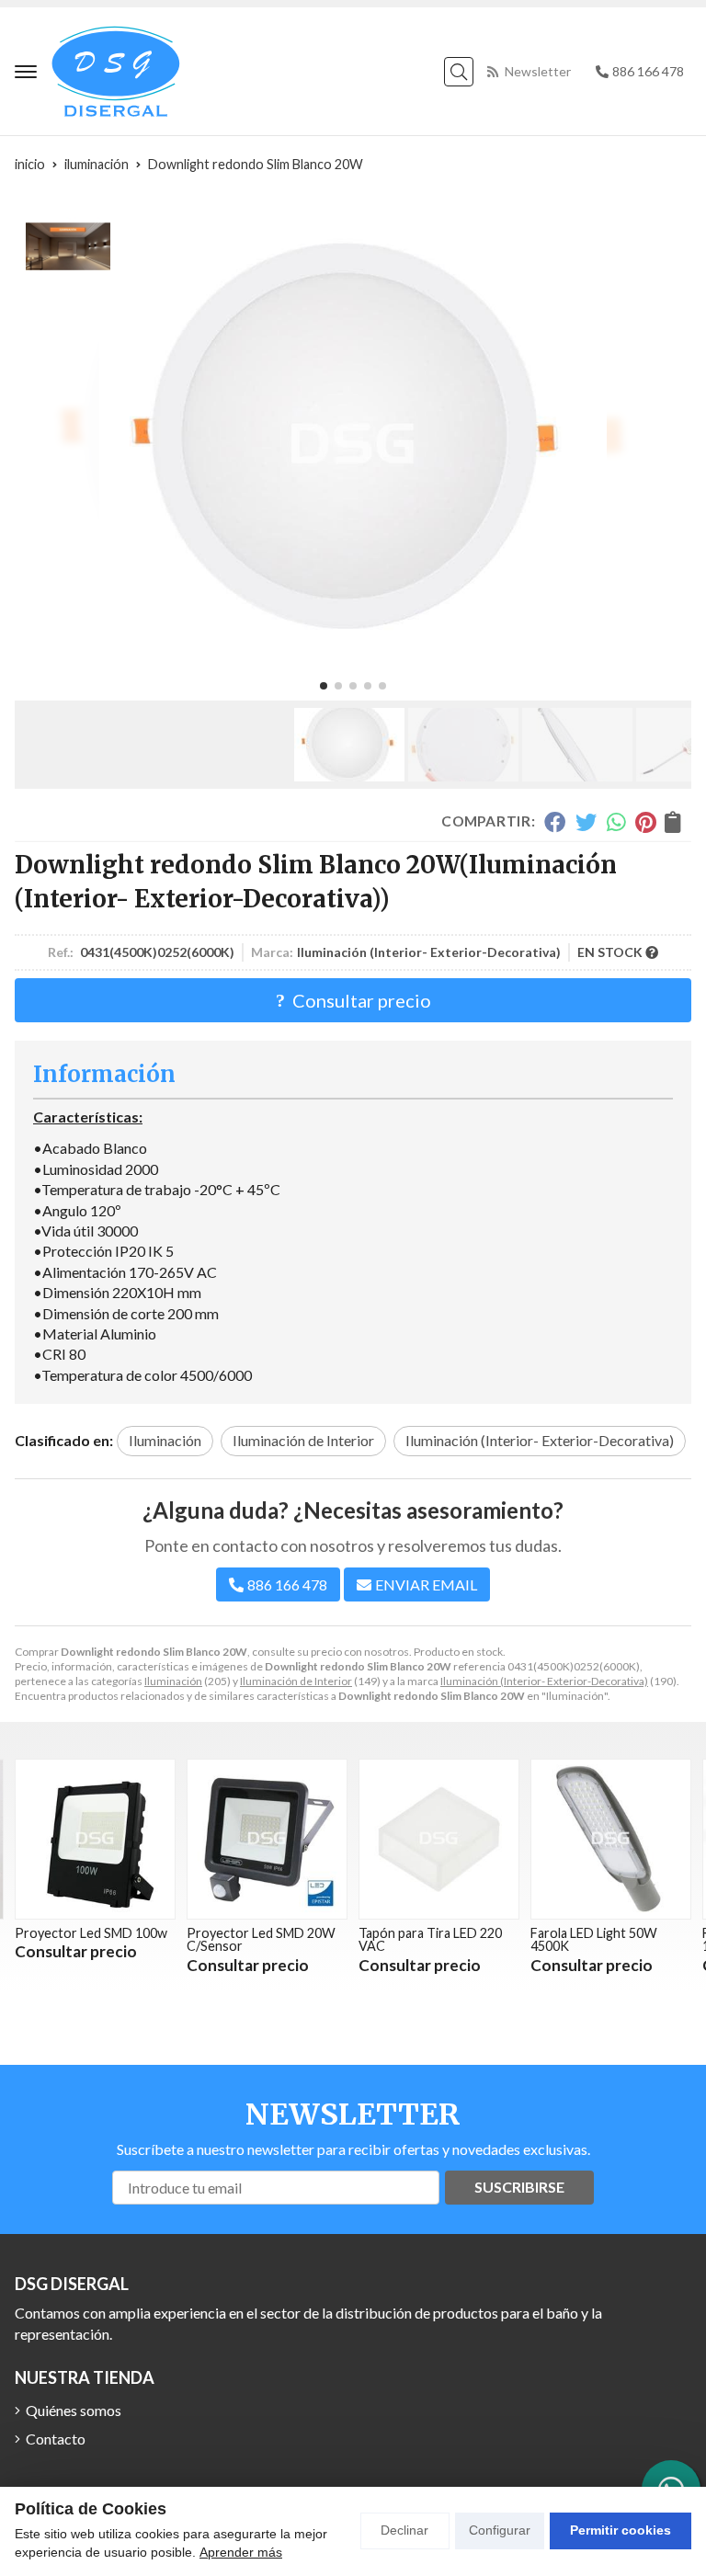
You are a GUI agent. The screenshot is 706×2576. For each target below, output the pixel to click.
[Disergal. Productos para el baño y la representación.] (116, 71)
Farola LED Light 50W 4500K (594, 1939)
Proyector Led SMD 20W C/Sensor (261, 1939)
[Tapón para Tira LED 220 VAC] (439, 1839)
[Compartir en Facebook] (555, 822)
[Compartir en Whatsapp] (616, 822)
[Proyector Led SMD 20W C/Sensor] (267, 1839)
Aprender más (241, 2552)
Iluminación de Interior (296, 1681)
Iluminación (173, 1681)
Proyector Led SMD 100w (91, 1933)
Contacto (56, 2439)
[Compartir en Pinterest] (645, 822)
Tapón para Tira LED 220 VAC (430, 1939)
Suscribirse (519, 2187)
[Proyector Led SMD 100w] (95, 1839)
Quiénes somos (74, 2410)
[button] (324, 686)
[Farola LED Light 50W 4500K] (611, 1839)
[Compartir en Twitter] (586, 822)
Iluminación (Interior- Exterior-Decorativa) (544, 1681)
